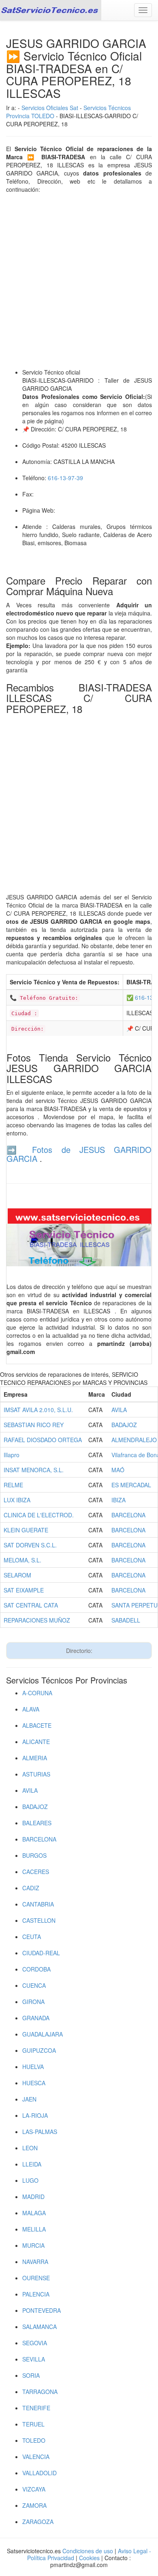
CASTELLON (39, 1920)
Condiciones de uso (88, 2551)
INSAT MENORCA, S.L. (34, 1470)
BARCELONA (128, 1515)
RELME (13, 1485)
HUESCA (34, 2083)
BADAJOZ (124, 1425)
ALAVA (31, 1709)
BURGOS (34, 1855)
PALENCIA (36, 2294)
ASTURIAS (36, 1774)
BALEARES (37, 1823)
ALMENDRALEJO (134, 1440)
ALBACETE (37, 1725)
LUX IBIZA (17, 1500)
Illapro (12, 1455)
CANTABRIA (38, 1904)
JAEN (29, 2099)
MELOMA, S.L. (22, 1560)
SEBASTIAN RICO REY (34, 1425)
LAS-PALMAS (40, 2132)
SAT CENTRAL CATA (31, 1605)
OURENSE (36, 2278)
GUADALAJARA (43, 2034)
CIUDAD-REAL (41, 1953)
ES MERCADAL (131, 1485)
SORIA (31, 2375)
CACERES (36, 1872)
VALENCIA (36, 2457)
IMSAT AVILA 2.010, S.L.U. (38, 1410)
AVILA (119, 1410)
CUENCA (34, 1985)
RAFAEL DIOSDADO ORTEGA (43, 1440)
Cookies (90, 2558)
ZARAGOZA (38, 2522)
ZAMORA (34, 2505)
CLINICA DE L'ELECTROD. (39, 1515)
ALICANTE (36, 1742)
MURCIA (33, 2245)
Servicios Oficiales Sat (50, 108)
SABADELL (126, 1620)
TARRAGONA (40, 2392)
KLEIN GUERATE (26, 1530)
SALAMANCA (39, 2327)
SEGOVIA (35, 2343)
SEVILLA (34, 2359)
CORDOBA (36, 1969)
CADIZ (31, 1888)
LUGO (30, 2180)
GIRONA (33, 2002)
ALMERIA (35, 1758)
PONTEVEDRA (42, 2310)
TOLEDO (34, 2440)
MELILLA (34, 2229)
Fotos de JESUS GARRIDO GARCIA (79, 1154)
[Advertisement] (79, 281)
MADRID (33, 2197)
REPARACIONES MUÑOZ (37, 1620)
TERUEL (33, 2424)
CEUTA (32, 1937)
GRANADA (36, 2018)
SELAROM (17, 1575)
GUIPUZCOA (39, 2050)
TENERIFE (36, 2408)
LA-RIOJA (35, 2115)
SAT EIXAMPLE (24, 1590)
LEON (30, 2148)
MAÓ (118, 1470)
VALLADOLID (39, 2473)
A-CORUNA (37, 1693)
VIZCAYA (34, 2489)
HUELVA (33, 2067)
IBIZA (118, 1500)
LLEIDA (32, 2164)
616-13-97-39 (65, 478)
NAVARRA (35, 2262)
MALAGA (34, 2213)
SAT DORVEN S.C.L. (30, 1545)
